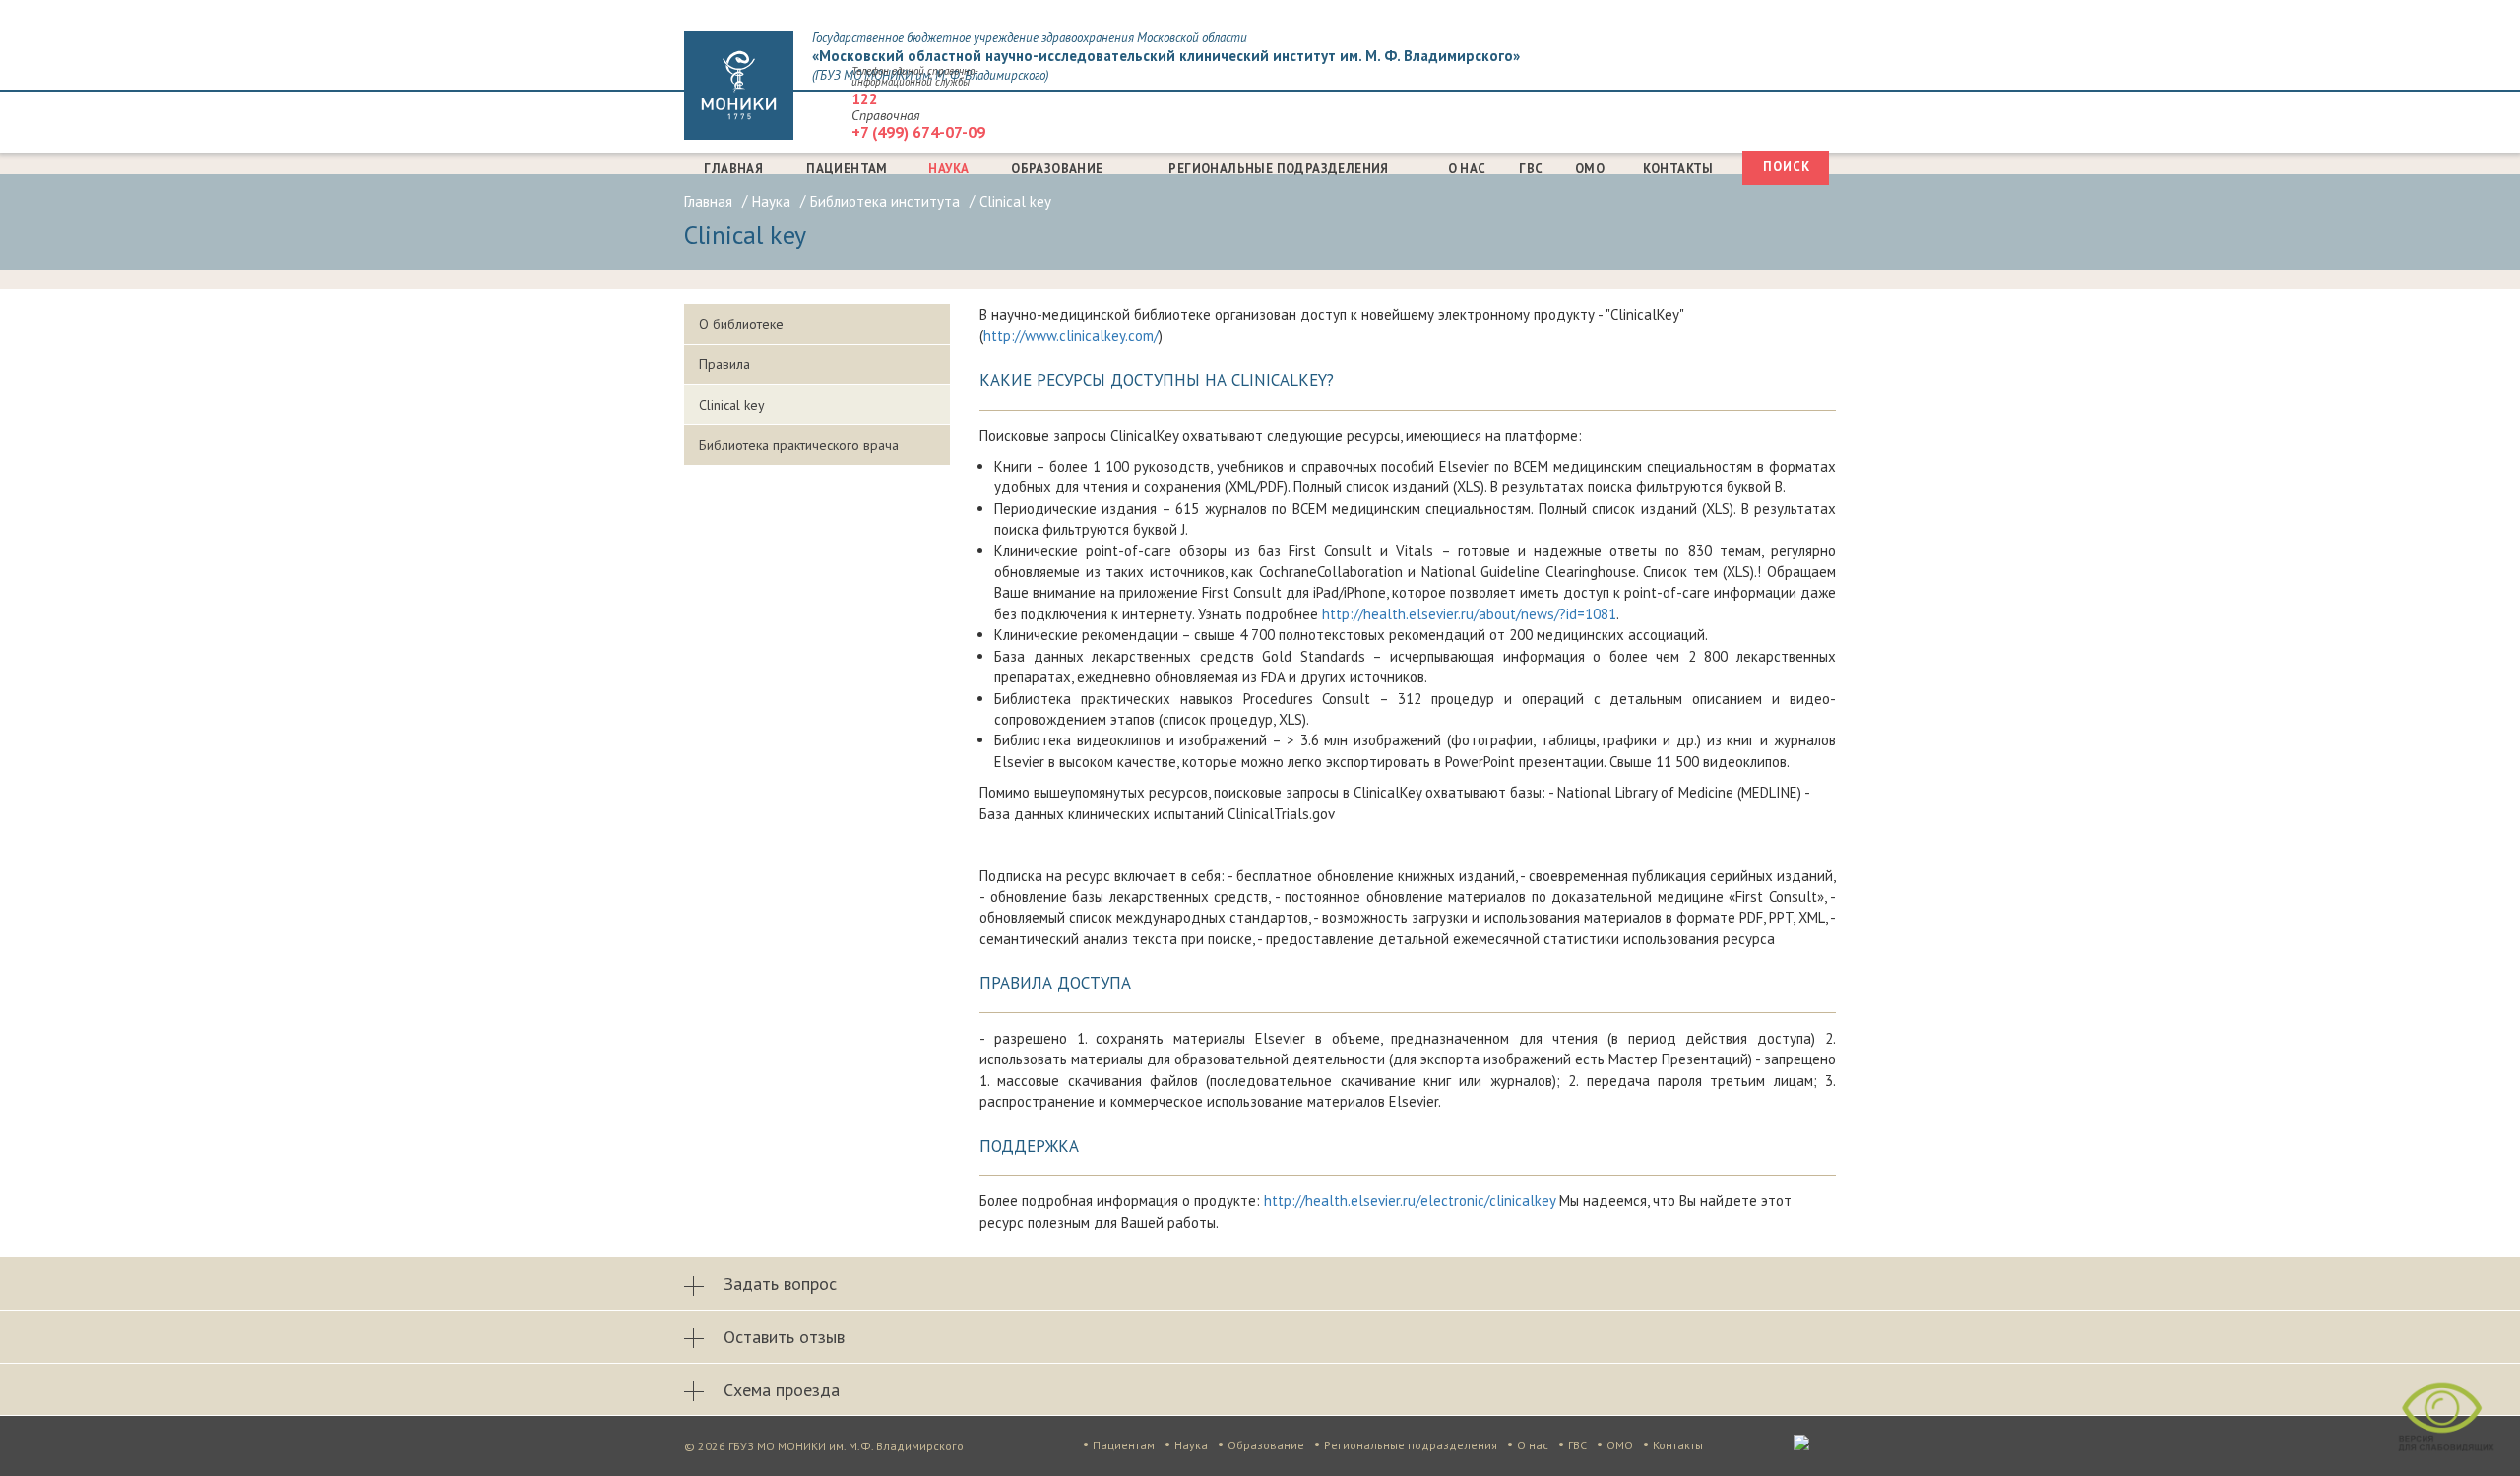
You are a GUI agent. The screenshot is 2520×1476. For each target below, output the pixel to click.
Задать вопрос (780, 1283)
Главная (733, 169)
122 (865, 98)
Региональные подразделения (1278, 169)
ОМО (1590, 169)
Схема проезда (782, 1390)
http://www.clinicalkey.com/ (1071, 335)
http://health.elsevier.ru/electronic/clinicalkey (1410, 1201)
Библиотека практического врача (799, 445)
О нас (1467, 169)
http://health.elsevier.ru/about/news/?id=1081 (1469, 614)
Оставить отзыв (784, 1337)
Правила (724, 364)
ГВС (1531, 169)
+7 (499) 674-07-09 (918, 132)
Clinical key (732, 405)
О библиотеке (741, 324)
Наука (948, 169)
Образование (1057, 169)
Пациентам (847, 169)
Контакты (1678, 169)
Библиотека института (885, 201)
